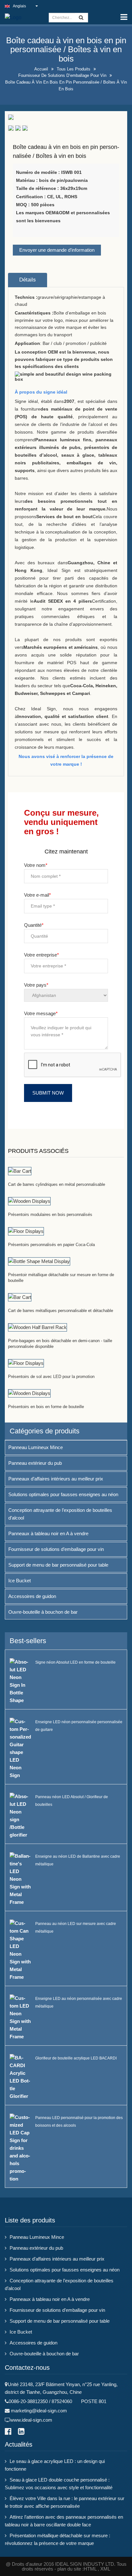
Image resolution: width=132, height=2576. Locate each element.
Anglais (19, 6)
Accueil (41, 69)
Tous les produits (74, 69)
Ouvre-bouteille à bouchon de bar (43, 1612)
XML (105, 2569)
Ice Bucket (20, 1581)
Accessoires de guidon (32, 1596)
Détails (28, 280)
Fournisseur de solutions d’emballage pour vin (62, 75)
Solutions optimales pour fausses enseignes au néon (63, 1494)
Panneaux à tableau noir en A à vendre (48, 1533)
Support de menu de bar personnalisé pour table (58, 1565)
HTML (90, 2569)
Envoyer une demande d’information (57, 250)
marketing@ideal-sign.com (39, 2411)
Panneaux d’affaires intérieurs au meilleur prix (56, 1479)
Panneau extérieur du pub (35, 1463)
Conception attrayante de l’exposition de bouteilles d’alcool (60, 1514)
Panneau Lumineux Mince (36, 1447)
